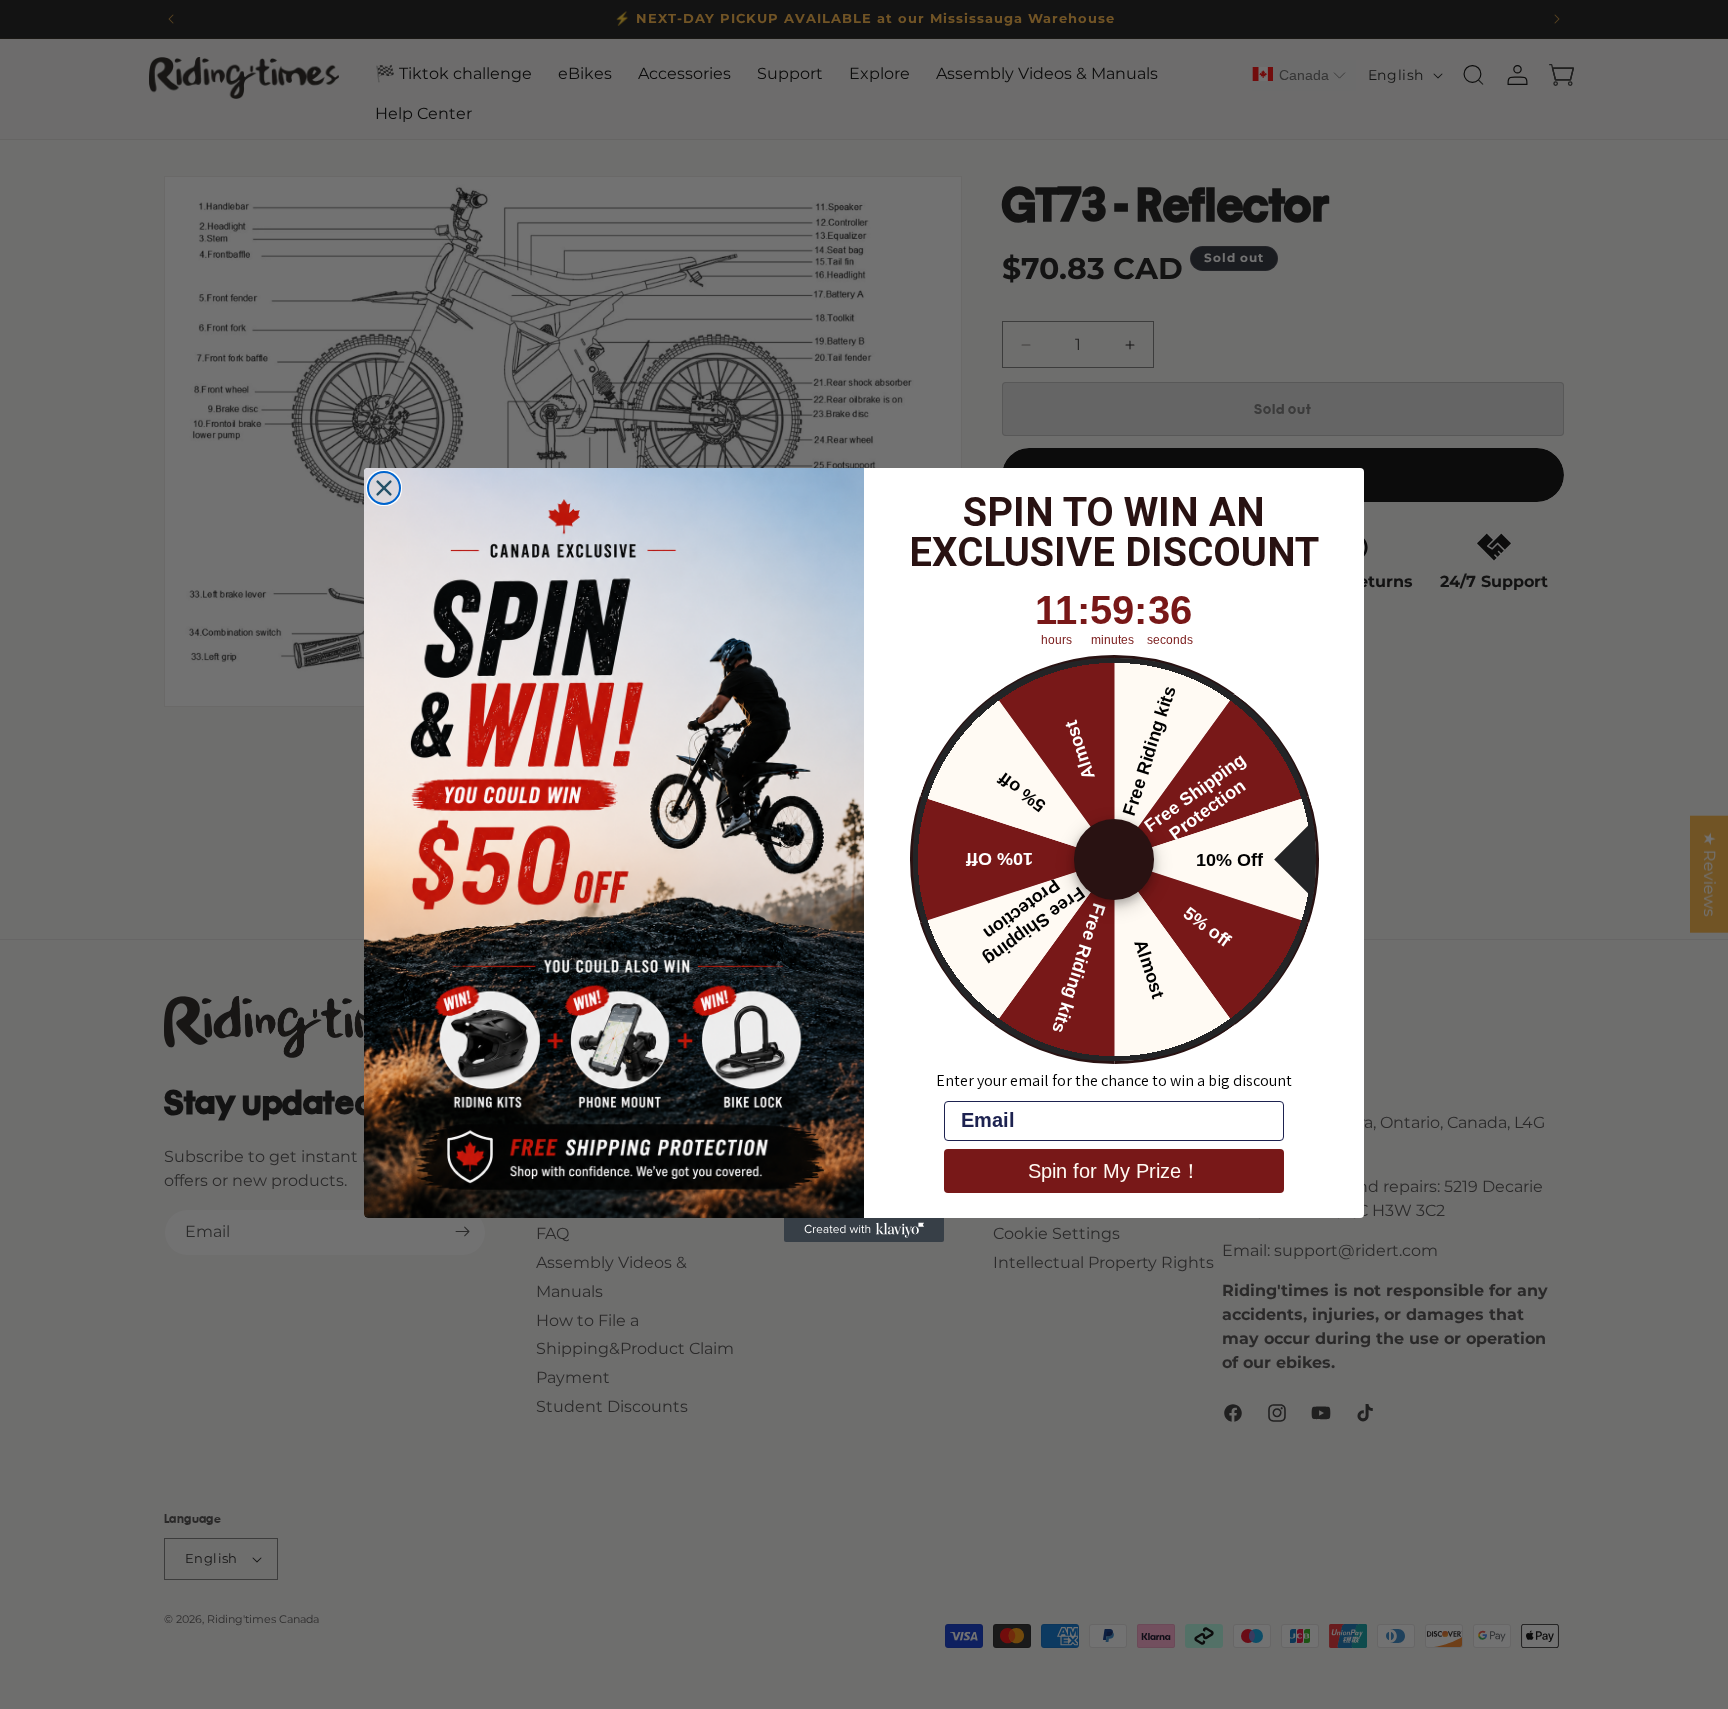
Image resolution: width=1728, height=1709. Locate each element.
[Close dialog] (384, 488)
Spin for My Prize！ (1114, 1171)
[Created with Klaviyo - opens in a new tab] (864, 1230)
